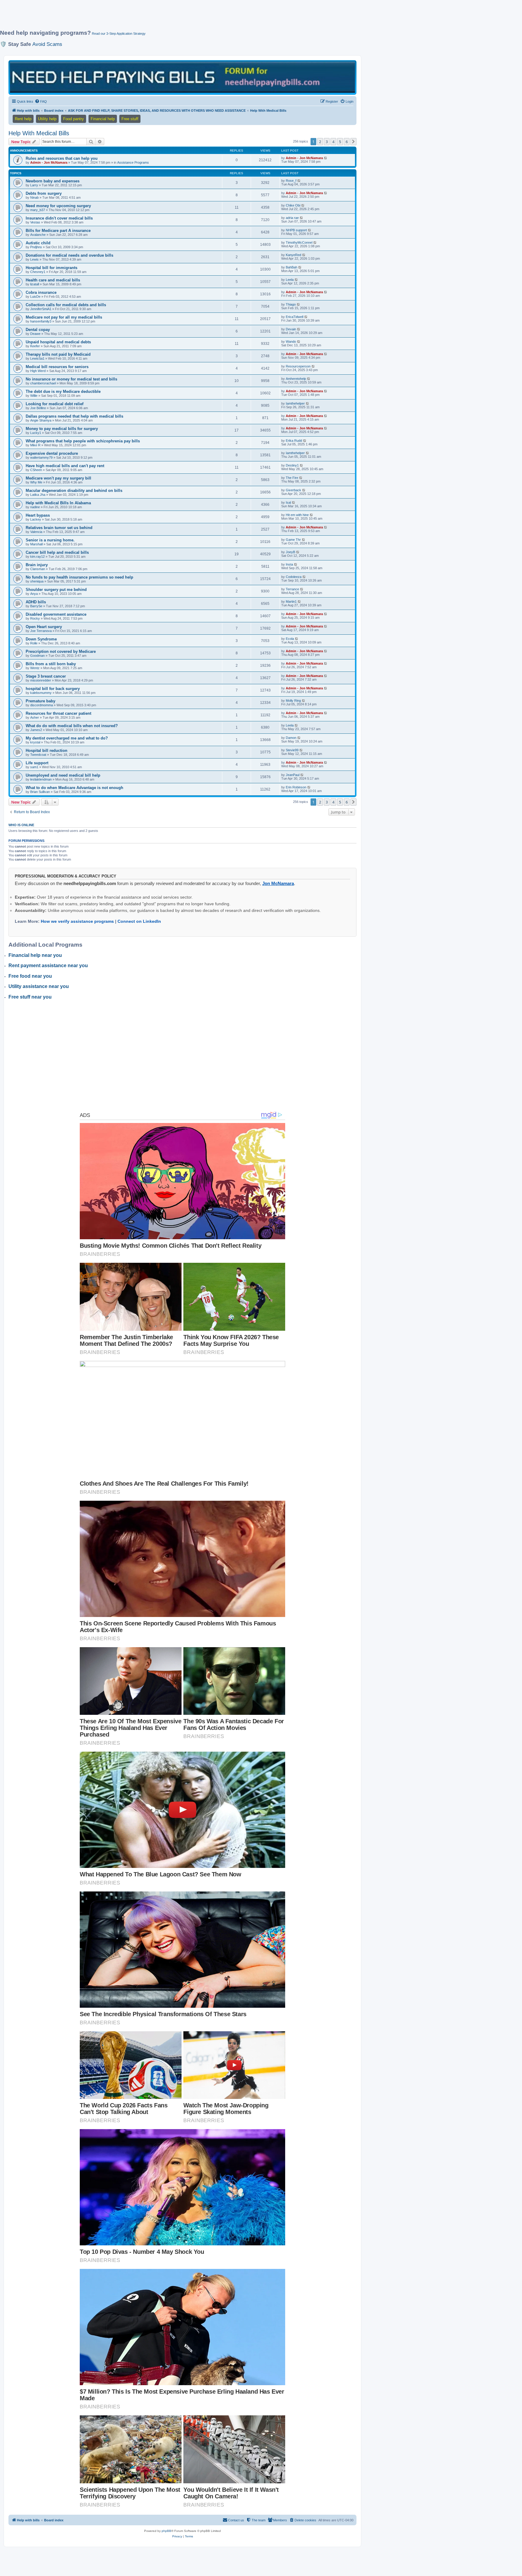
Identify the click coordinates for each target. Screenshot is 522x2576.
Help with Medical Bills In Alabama (58, 503)
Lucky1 (36, 433)
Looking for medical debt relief (55, 404)
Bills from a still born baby (51, 664)
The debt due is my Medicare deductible (63, 391)
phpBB (166, 2531)
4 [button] (333, 142)
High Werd (38, 371)
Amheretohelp (296, 379)
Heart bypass (38, 515)
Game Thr (293, 540)
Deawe (35, 334)
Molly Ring (293, 701)
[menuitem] (41, 101)
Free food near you (30, 976)
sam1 (34, 767)
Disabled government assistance (56, 614)
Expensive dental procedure (52, 453)
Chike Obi (293, 205)
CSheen (36, 470)
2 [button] (320, 142)
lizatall (35, 284)
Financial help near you (35, 955)
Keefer (35, 346)
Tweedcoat (38, 755)
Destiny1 (292, 465)
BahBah (292, 267)
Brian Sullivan (40, 792)
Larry (34, 185)
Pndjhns (36, 247)
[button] (353, 142)
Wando (291, 342)
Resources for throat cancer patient (58, 713)
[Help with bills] (182, 77)
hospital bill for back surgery (53, 689)
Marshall (36, 544)
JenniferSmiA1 (41, 309)
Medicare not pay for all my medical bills (64, 317)
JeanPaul (293, 775)
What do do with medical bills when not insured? (72, 726)
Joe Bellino (38, 408)
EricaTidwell (295, 317)
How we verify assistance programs (77, 921)
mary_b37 (38, 210)
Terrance (292, 589)
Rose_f (291, 181)
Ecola (290, 639)
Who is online (21, 825)
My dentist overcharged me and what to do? (67, 738)
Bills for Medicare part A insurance (58, 231)
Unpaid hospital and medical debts (58, 342)
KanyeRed (293, 255)
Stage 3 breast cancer (46, 676)
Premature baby (40, 701)
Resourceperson (298, 366)
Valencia (36, 532)
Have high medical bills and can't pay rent (65, 466)
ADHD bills (36, 602)
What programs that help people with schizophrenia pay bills (83, 441)
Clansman (38, 569)
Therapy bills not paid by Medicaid (58, 354)
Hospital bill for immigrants (52, 268)
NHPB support (296, 230)
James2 (36, 730)
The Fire (292, 478)
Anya (34, 594)
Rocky (35, 618)
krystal (35, 742)
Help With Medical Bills (39, 133)
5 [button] (340, 142)
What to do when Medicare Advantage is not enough (74, 788)
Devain (291, 329)
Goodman (37, 656)
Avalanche (38, 235)
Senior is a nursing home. (50, 540)
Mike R (35, 445)
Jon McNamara (278, 883)
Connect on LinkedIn (139, 921)
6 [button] (347, 142)
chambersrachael (43, 383)
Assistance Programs (133, 162)
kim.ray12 (37, 557)
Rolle (34, 643)
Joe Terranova (41, 631)
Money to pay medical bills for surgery (62, 429)
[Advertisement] (147, 17)
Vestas (35, 222)
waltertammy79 (41, 457)
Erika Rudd (294, 441)
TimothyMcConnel (299, 242)
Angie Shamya (41, 420)
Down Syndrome (41, 639)
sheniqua (37, 581)
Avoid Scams (47, 44)
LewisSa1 (37, 358)
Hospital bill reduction (47, 751)
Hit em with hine (297, 515)
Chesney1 (38, 272)
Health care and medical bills (53, 280)
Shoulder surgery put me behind (56, 590)
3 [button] (327, 142)
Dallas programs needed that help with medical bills (74, 416)
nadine (35, 507)
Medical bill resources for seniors (57, 367)
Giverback (293, 490)
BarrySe (36, 606)
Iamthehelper (295, 403)
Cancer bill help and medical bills (57, 552)
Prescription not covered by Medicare (61, 651)
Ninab (34, 197)
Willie (34, 396)
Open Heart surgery (44, 627)
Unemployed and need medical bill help (63, 775)
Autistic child (38, 243)
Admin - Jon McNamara (49, 162)
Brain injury (37, 565)
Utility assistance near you (39, 986)
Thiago (291, 304)
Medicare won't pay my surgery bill (58, 478)
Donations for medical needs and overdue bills (69, 255)
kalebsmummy (41, 693)
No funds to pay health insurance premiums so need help (79, 577)
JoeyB (290, 552)
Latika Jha (38, 495)
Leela (290, 280)
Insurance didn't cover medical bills (59, 218)
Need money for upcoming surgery (58, 206)
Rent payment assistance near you (48, 966)
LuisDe (35, 297)
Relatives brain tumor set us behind (59, 528)
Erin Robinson (296, 787)
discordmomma (42, 705)
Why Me (36, 482)
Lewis (34, 259)
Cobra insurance (41, 292)
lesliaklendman (41, 779)
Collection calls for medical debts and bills (66, 305)
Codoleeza (294, 577)
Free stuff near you (30, 997)
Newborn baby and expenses (53, 181)
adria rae (292, 218)
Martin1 (291, 601)
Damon (291, 738)
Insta (289, 564)
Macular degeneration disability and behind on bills (74, 491)
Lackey (36, 519)
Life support (37, 763)
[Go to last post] (326, 158)
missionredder (41, 680)
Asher (35, 717)
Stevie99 (292, 750)
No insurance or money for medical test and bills (71, 379)
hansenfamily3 (41, 321)
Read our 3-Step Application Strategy (119, 34)
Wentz (35, 668)
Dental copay (38, 330)
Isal (288, 502)
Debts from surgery (44, 193)
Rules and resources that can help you (62, 158)
